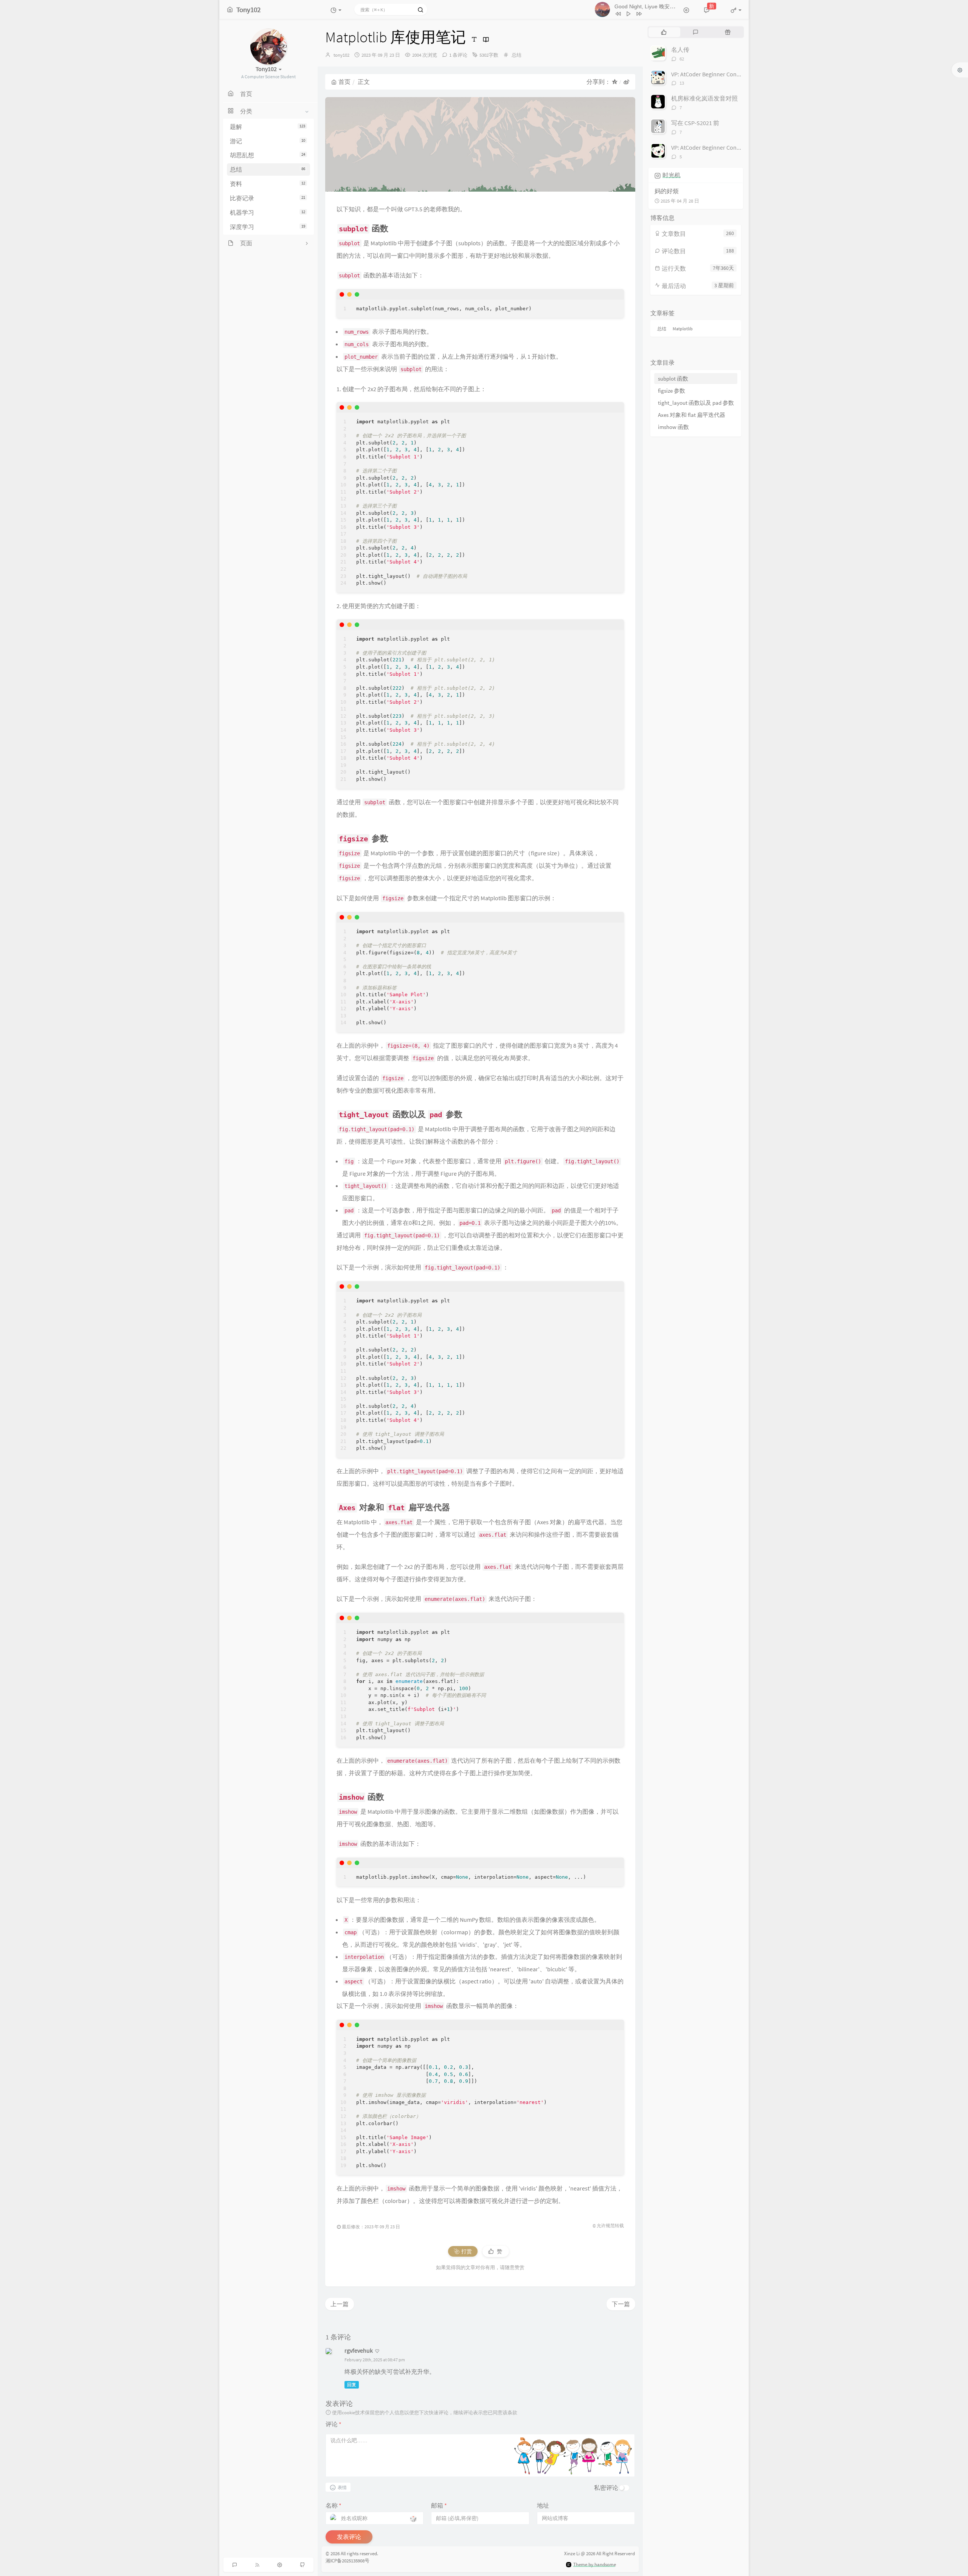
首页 (344, 82)
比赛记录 (268, 198)
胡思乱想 (268, 155)
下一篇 (621, 2304)
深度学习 (268, 227)
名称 (334, 2505)
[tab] (664, 32)
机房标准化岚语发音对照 (704, 98)
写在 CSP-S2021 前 (695, 123)
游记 (268, 141)
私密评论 (606, 2488)
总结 (268, 169)
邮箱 (439, 2505)
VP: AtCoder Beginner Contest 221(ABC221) (725, 147)
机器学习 (268, 212)
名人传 (680, 50)
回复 (352, 2385)
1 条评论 (458, 55)
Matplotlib (683, 329)
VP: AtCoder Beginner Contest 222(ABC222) (725, 74)
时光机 (672, 175)
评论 (334, 2424)
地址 (543, 2505)
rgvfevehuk (359, 2350)
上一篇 (340, 2304)
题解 (268, 127)
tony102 (341, 55)
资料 (268, 184)
